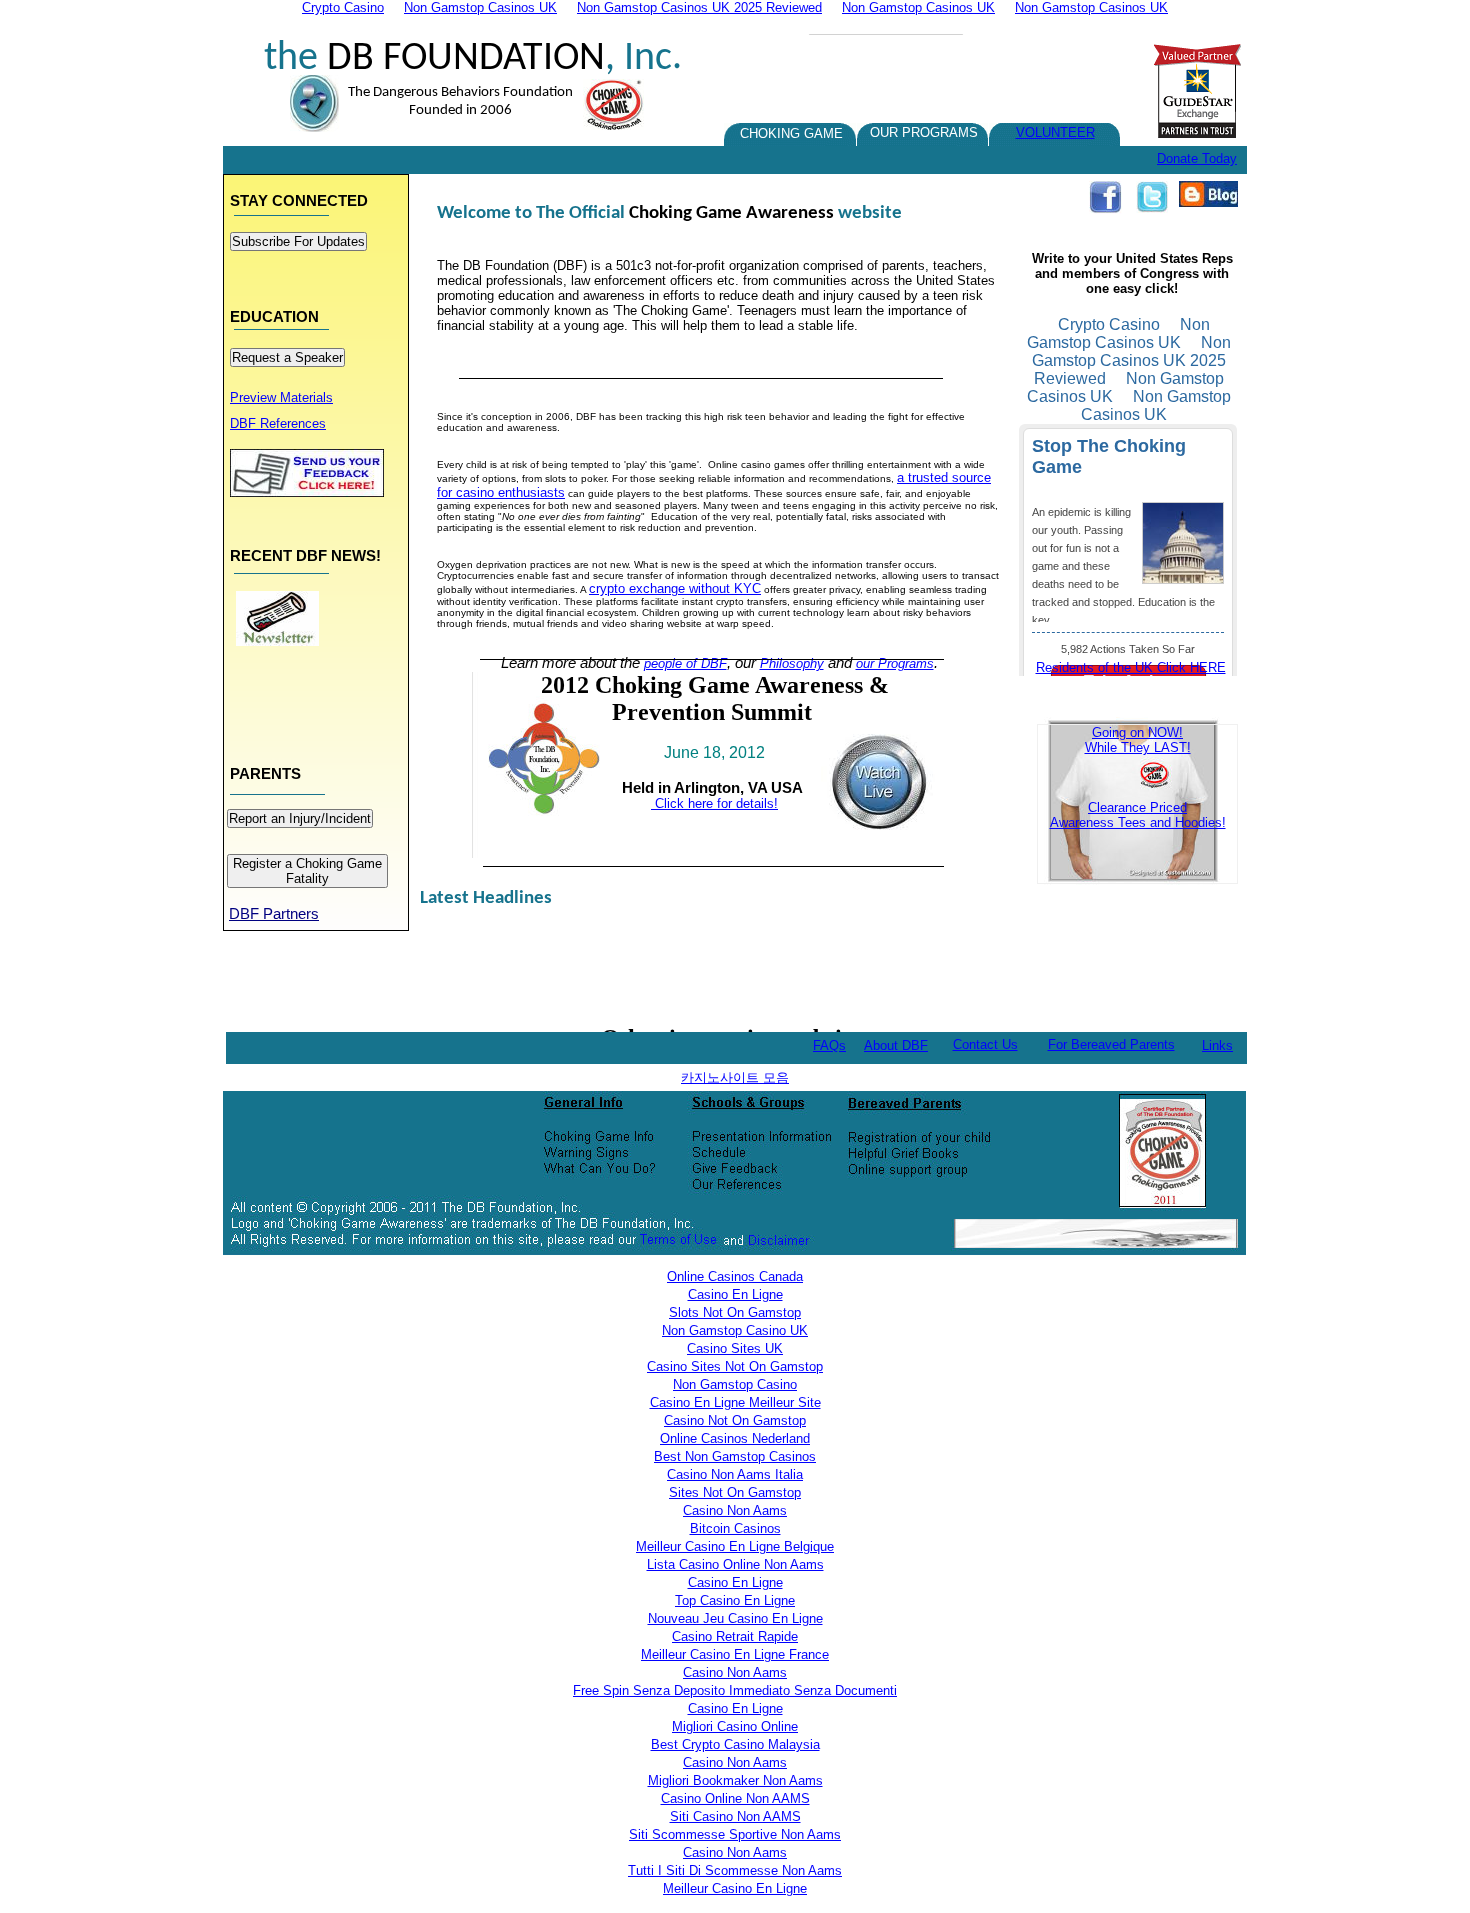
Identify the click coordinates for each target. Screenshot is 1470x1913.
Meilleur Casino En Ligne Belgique (735, 1546)
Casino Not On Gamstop (735, 1420)
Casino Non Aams (735, 1510)
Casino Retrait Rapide (735, 1636)
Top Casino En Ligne (735, 1600)
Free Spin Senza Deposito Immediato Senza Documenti (735, 1690)
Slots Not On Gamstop (735, 1312)
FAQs (829, 1045)
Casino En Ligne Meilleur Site (735, 1402)
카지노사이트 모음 (735, 1077)
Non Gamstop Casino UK (735, 1330)
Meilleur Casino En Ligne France (735, 1654)
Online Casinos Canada (735, 1276)
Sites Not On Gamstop (735, 1492)
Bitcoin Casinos (735, 1528)
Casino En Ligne (735, 1294)
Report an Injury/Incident (300, 818)
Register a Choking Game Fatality (307, 871)
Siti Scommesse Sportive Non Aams (735, 1834)
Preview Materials (281, 397)
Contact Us (985, 1044)
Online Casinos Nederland (735, 1438)
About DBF (896, 1045)
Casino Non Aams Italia (735, 1474)
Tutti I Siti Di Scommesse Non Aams (735, 1870)
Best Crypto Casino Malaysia (735, 1744)
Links (1217, 1045)
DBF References (278, 423)
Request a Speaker (287, 357)
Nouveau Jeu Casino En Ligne (735, 1618)
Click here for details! (714, 803)
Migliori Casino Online (735, 1726)
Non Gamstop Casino (735, 1384)
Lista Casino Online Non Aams (735, 1564)
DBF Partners (274, 914)
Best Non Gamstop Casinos (735, 1456)
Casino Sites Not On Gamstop (735, 1366)
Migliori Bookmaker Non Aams (735, 1780)
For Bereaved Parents (1111, 1044)
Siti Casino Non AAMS (735, 1816)
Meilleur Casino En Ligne (735, 1888)
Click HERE (1191, 667)
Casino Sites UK (735, 1348)
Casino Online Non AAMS (735, 1798)
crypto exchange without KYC (675, 588)
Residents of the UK (1096, 667)
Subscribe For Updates (298, 241)
